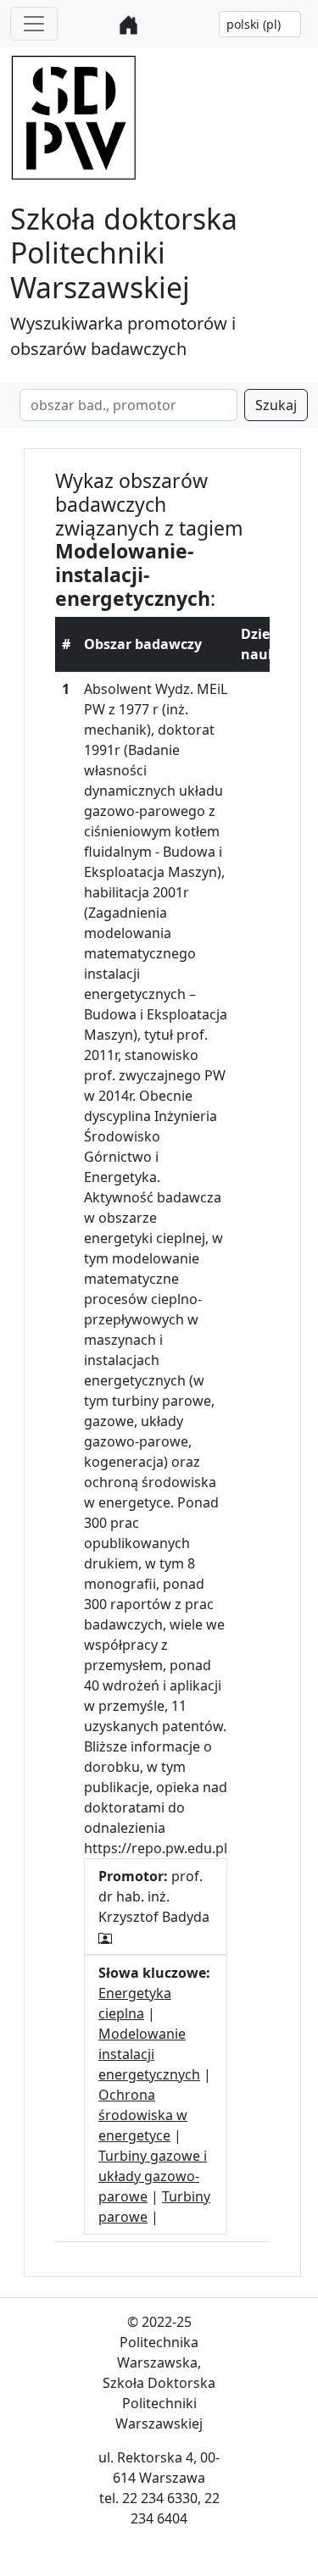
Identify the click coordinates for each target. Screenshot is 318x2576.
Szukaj (276, 405)
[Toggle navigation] (34, 24)
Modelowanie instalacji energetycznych (149, 2054)
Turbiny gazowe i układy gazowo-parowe (153, 2176)
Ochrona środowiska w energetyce (143, 2115)
